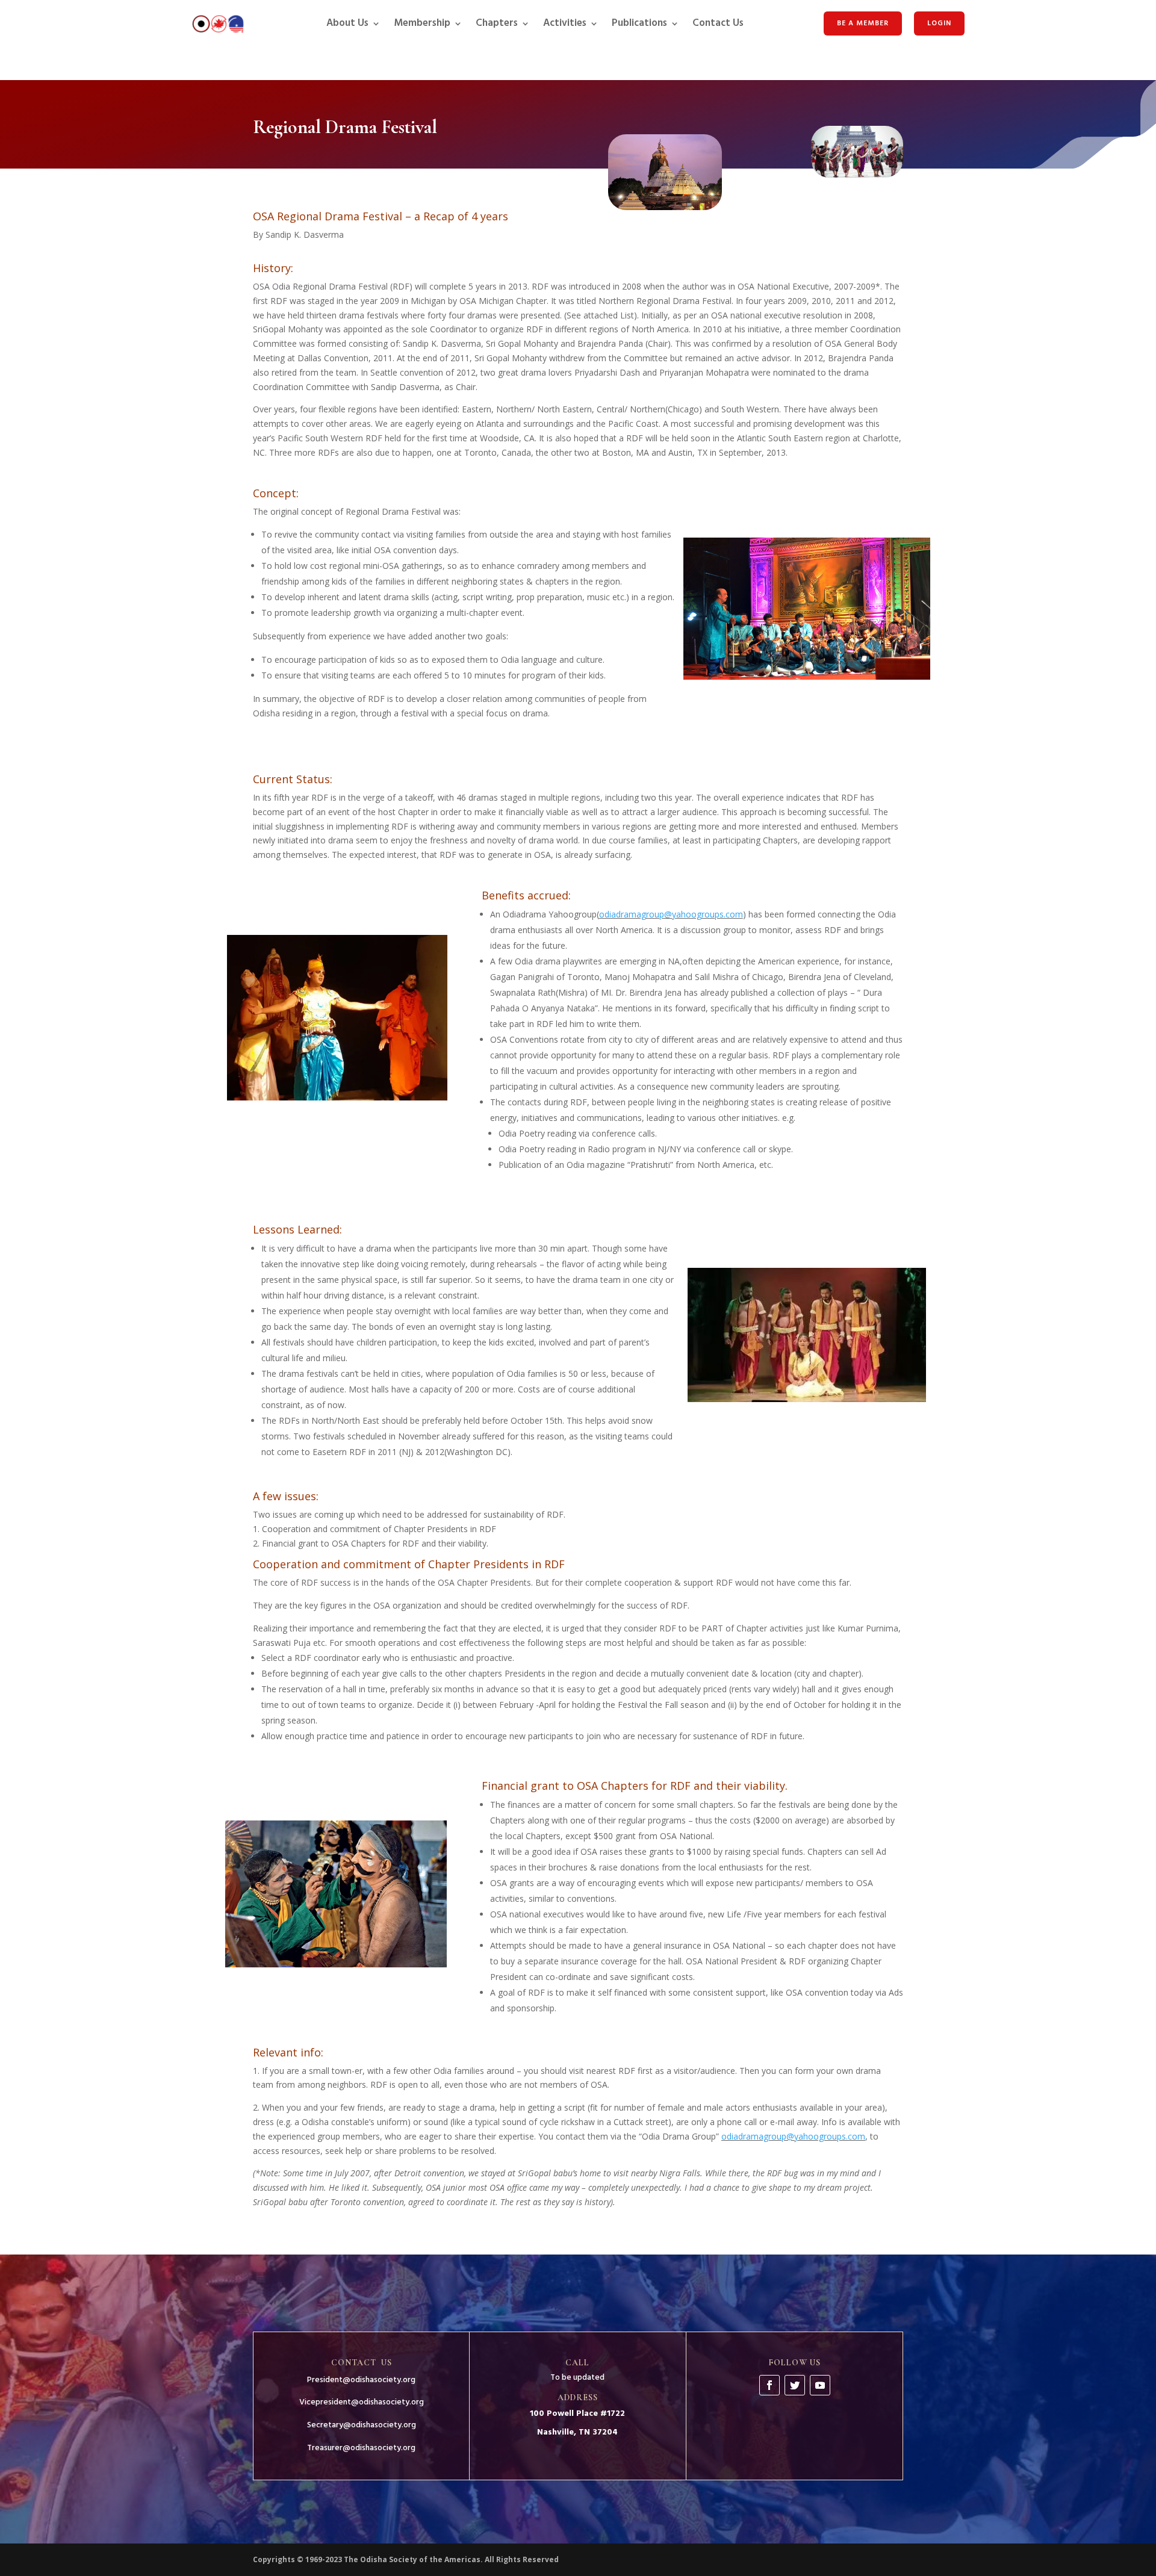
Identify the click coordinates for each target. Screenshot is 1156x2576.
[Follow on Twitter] (795, 2385)
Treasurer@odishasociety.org (361, 2448)
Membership (422, 23)
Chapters (497, 23)
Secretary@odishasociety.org (362, 2425)
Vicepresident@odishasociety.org (362, 2402)
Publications (639, 23)
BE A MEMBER (863, 23)
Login (939, 23)
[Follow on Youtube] (820, 2385)
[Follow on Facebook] (769, 2385)
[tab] (578, 252)
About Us (347, 23)
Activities (565, 23)
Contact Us (718, 23)
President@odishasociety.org (361, 2380)
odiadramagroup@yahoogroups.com (671, 914)
